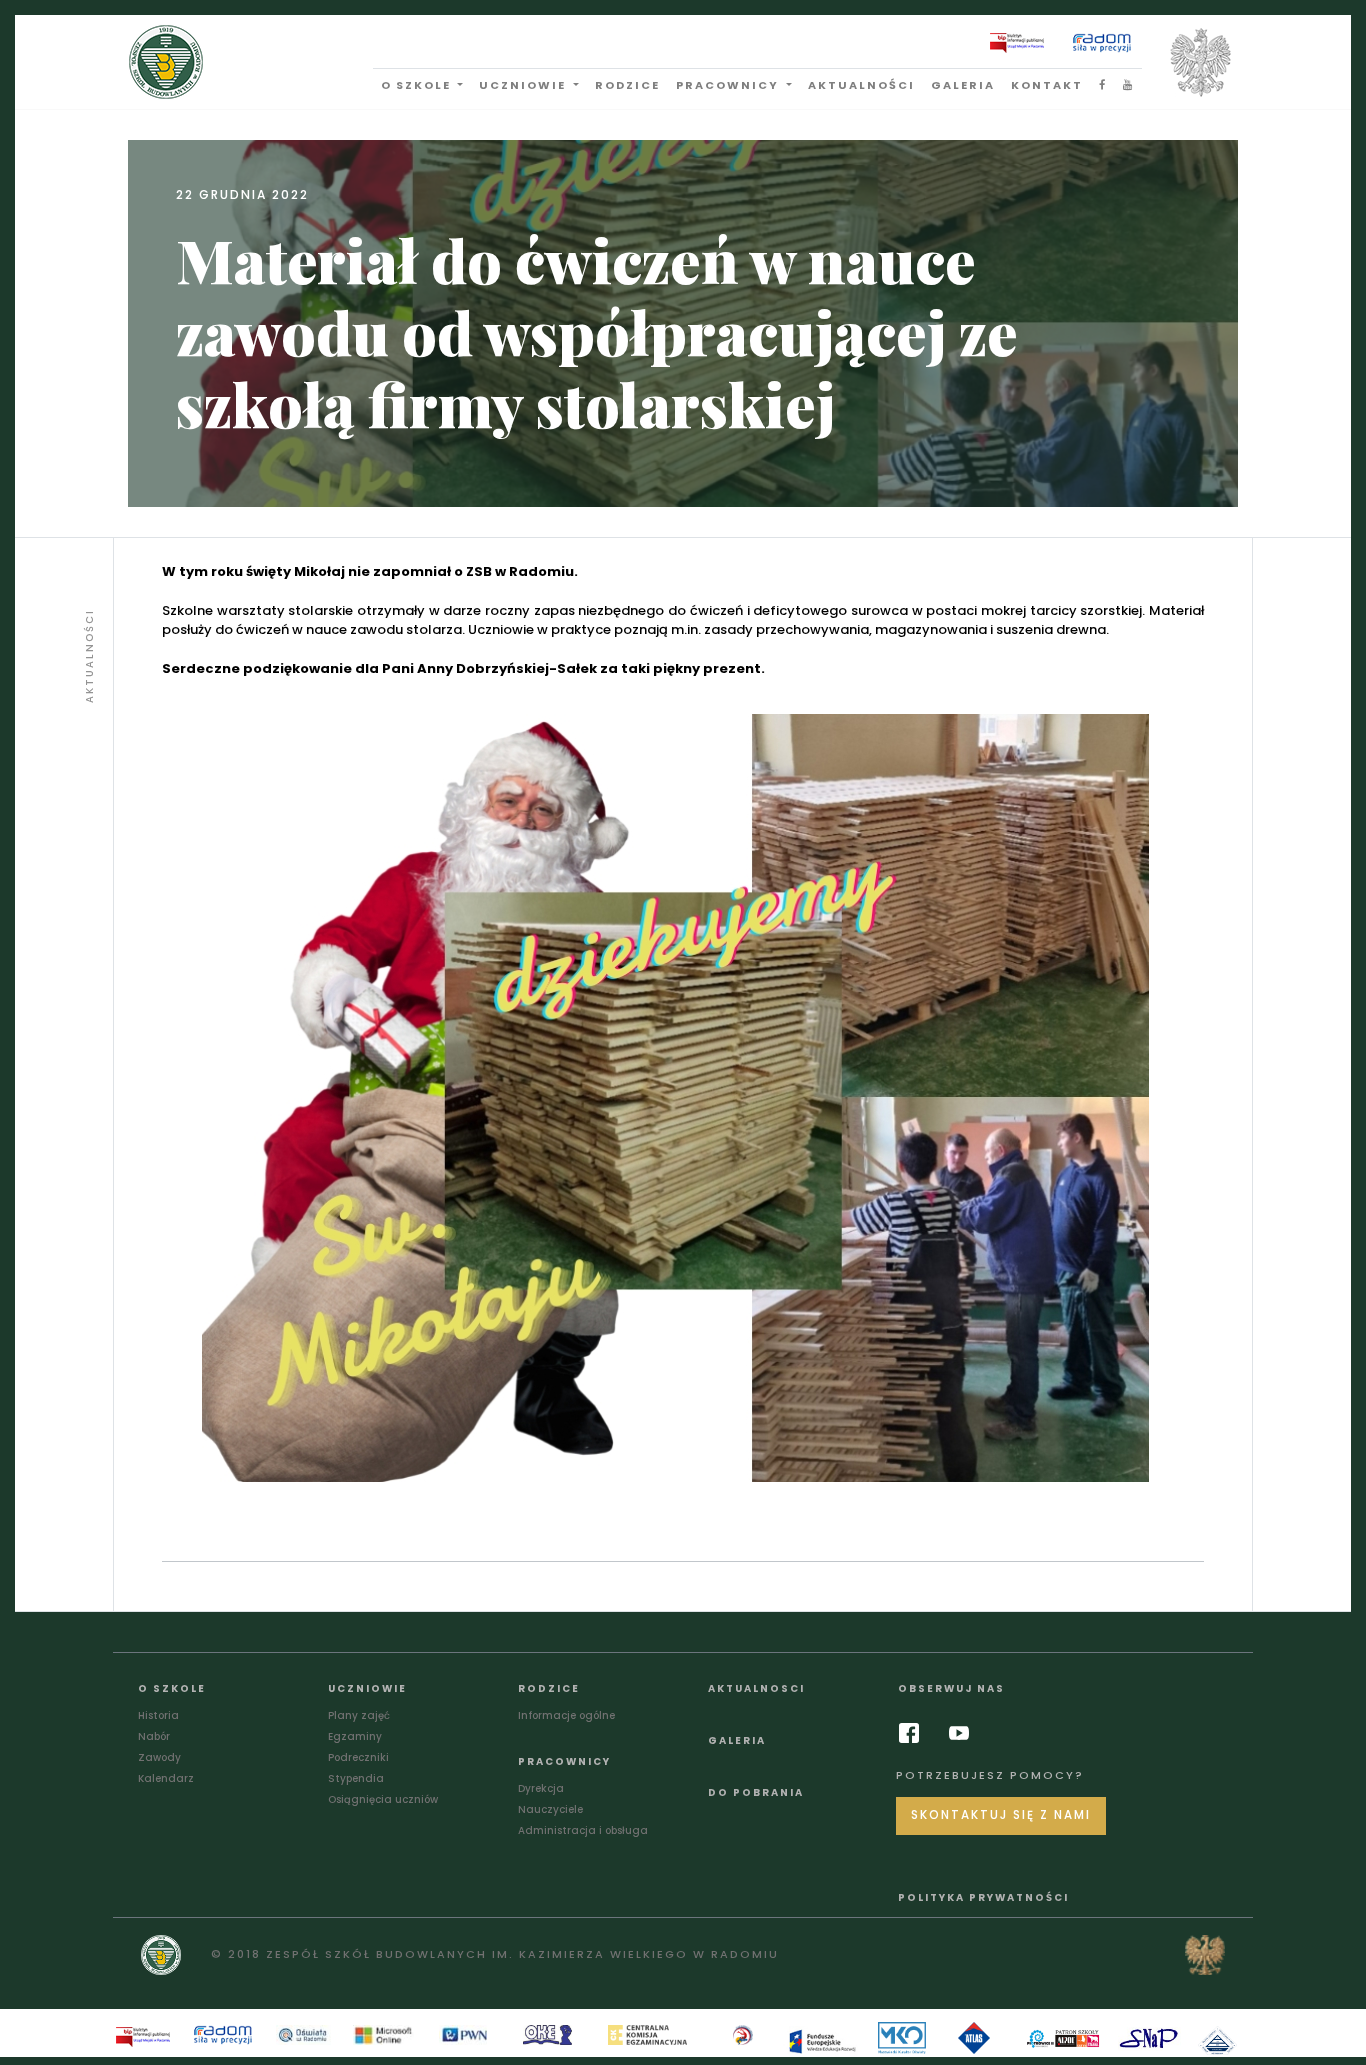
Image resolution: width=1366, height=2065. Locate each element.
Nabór (154, 1736)
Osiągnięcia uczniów (383, 1799)
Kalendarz (166, 1778)
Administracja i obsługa (583, 1830)
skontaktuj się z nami (1001, 1815)
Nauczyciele (550, 1809)
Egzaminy (355, 1736)
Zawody (159, 1757)
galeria (963, 85)
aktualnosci (756, 1688)
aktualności (861, 85)
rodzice (627, 85)
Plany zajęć (359, 1715)
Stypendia (356, 1778)
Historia (158, 1715)
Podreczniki (358, 1757)
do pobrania (756, 1792)
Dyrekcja (541, 1788)
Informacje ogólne (566, 1715)
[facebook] (914, 1733)
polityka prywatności (983, 1897)
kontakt (1047, 85)
